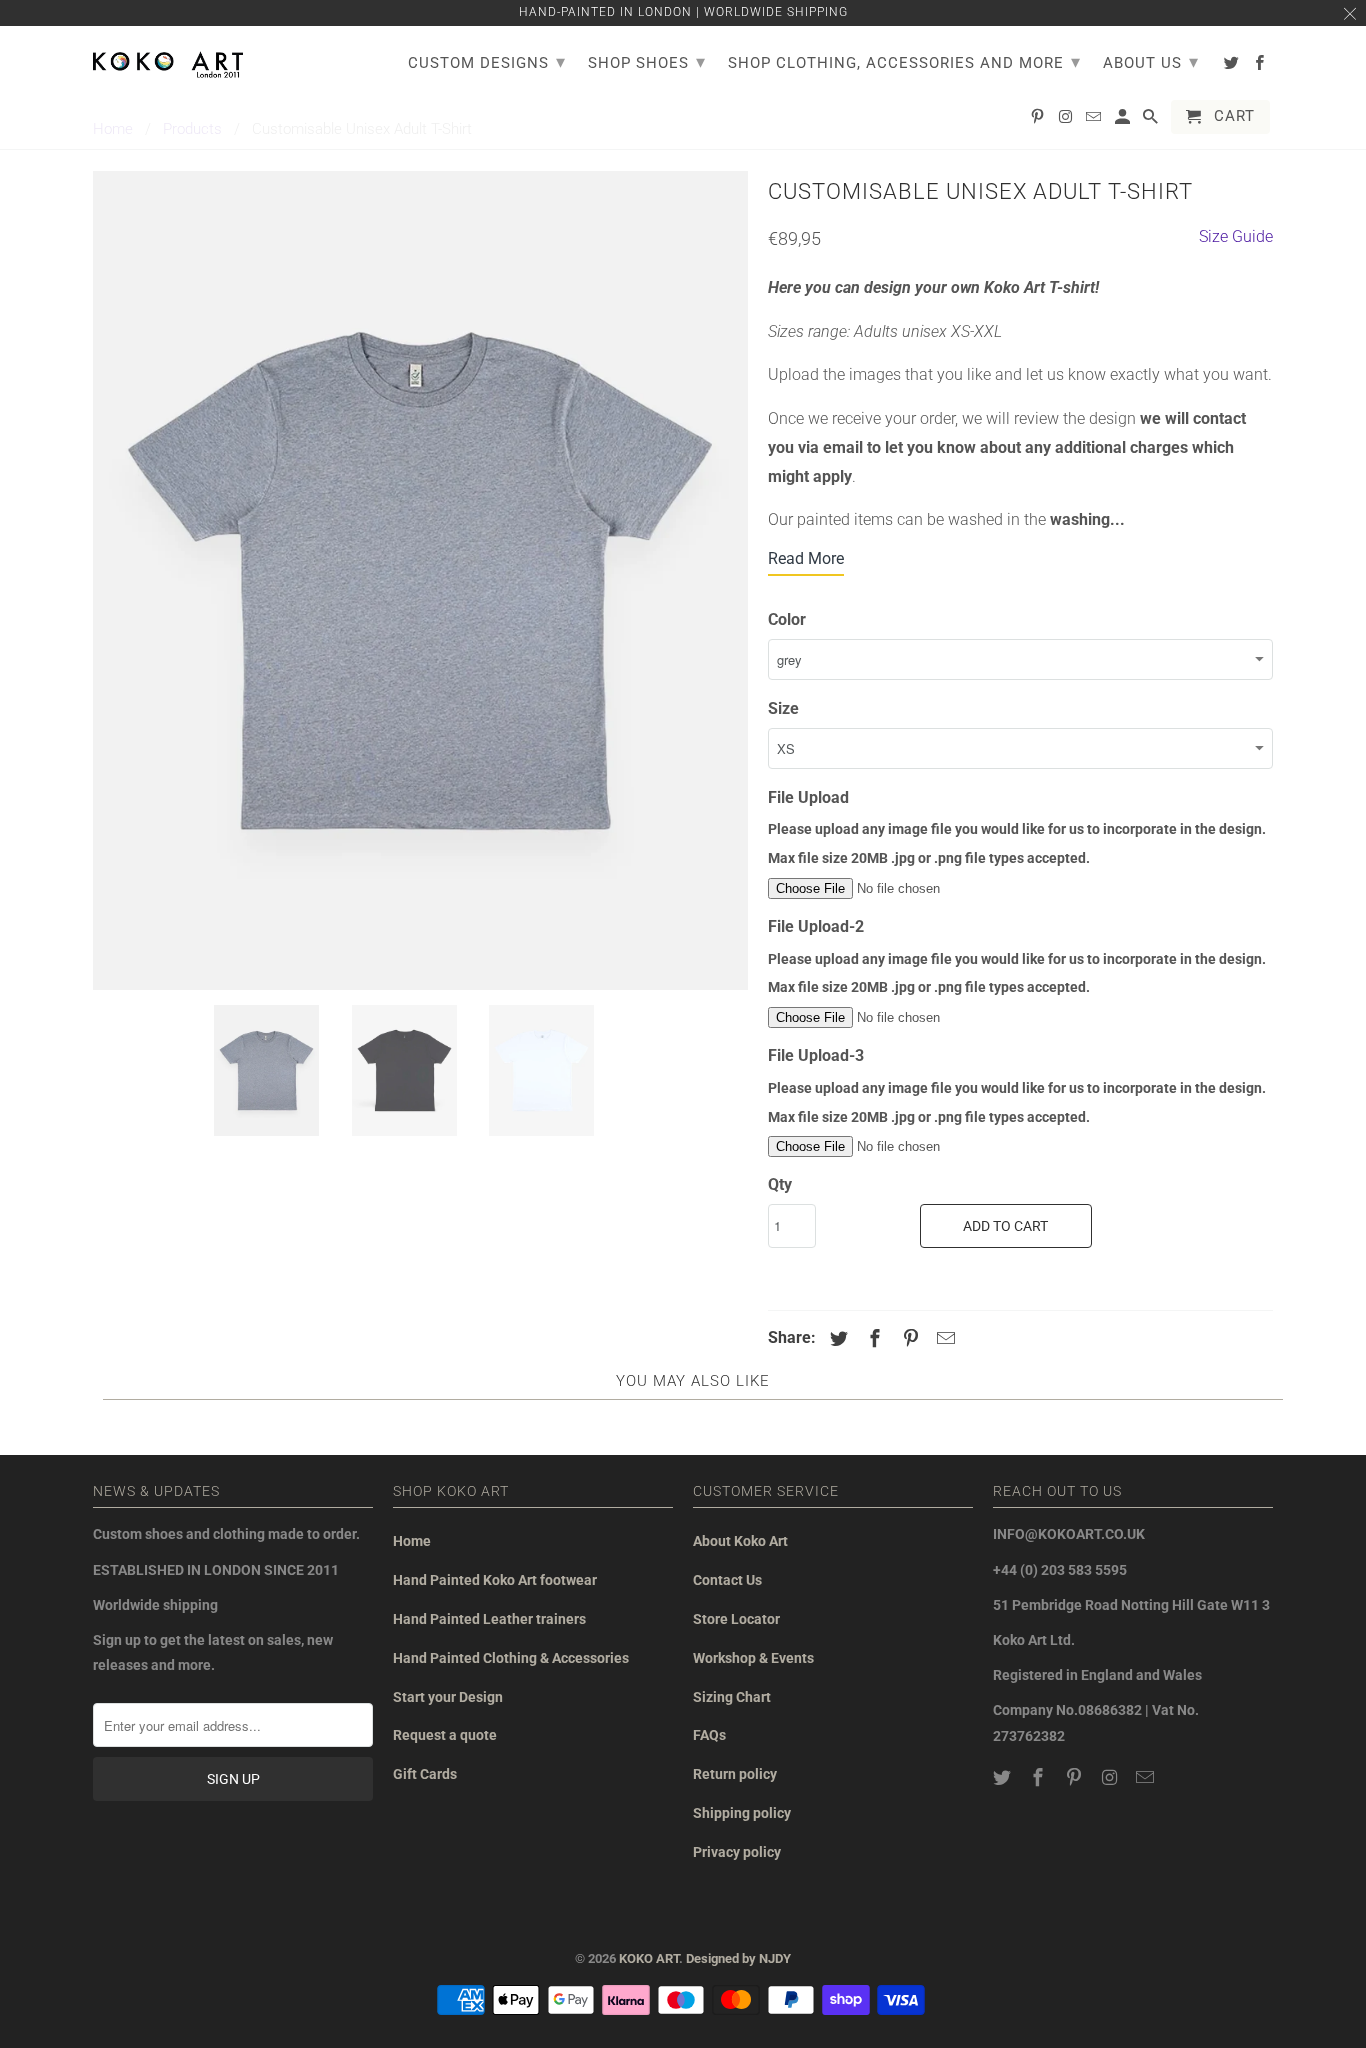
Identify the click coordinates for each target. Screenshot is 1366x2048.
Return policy (735, 1774)
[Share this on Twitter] (836, 1338)
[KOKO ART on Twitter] (1004, 1777)
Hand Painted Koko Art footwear (495, 1580)
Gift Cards (425, 1774)
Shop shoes (647, 61)
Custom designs (487, 61)
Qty (780, 1184)
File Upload (808, 797)
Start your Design (448, 1697)
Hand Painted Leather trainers (489, 1619)
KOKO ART (649, 1958)
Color (787, 619)
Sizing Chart (732, 1697)
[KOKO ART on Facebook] (1040, 1777)
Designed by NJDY (738, 1958)
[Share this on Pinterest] (908, 1338)
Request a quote (445, 1735)
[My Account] (1124, 121)
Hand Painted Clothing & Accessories (511, 1658)
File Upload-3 (816, 1055)
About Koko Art (740, 1541)
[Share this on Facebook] (872, 1338)
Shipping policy (742, 1813)
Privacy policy (737, 1852)
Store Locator (736, 1619)
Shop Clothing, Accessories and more (904, 61)
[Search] (1152, 121)
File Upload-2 (816, 926)
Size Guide (1236, 236)
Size (783, 708)
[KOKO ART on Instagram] (1111, 1777)
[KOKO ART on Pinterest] (1076, 1777)
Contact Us (727, 1580)
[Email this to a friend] (943, 1338)
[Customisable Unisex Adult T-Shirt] (420, 580)
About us (1151, 61)
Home (412, 1541)
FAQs (709, 1735)
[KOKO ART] (168, 61)
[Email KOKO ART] (1147, 1777)
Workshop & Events (753, 1658)
